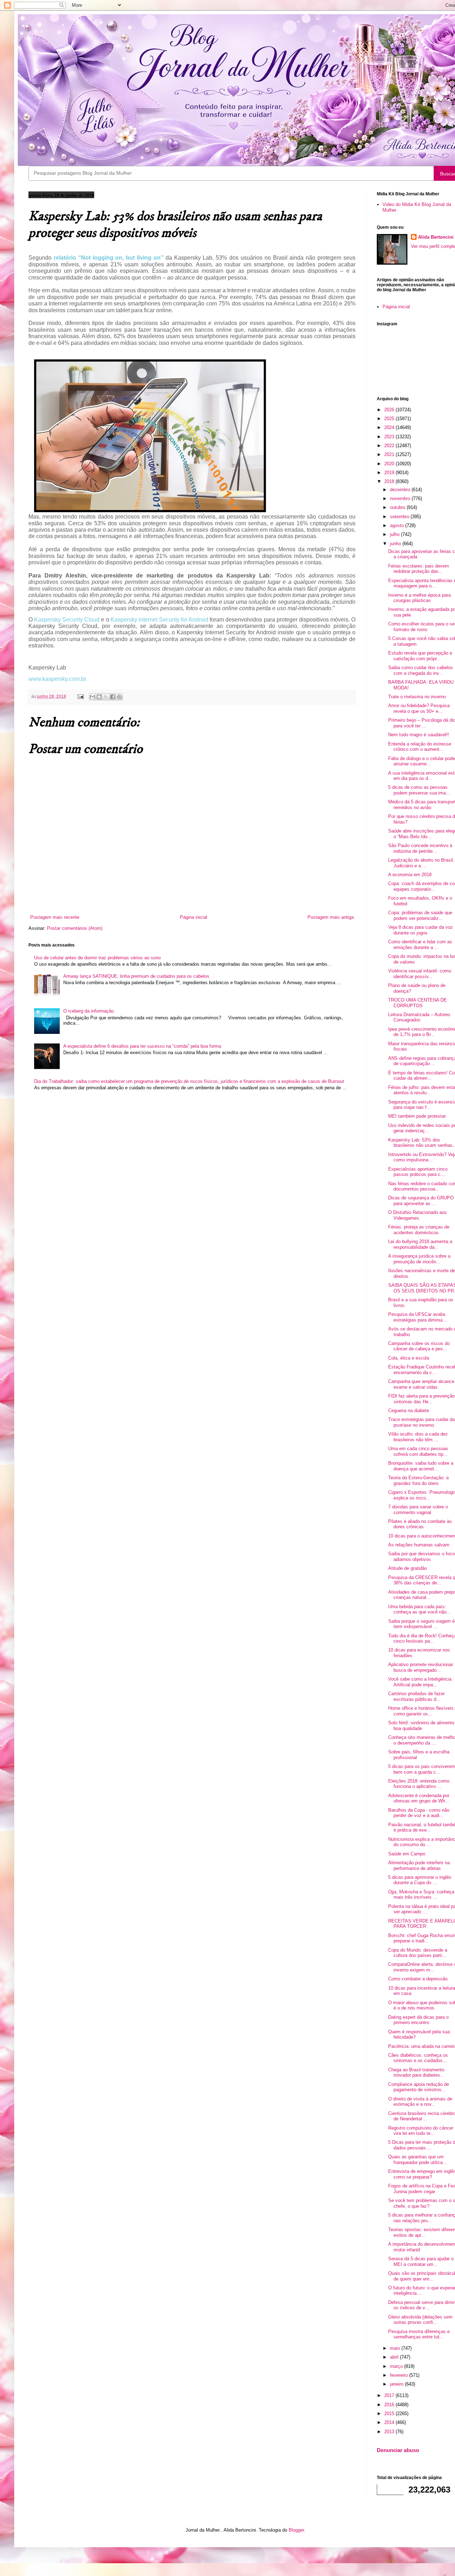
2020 (390, 464)
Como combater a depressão (418, 1979)
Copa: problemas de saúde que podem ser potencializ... (420, 915)
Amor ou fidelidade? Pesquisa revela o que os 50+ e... (419, 708)
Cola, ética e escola (409, 1358)
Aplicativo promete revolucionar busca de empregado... (421, 1667)
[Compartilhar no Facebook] (113, 697)
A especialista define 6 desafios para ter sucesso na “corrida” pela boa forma (142, 1046)
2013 (390, 2432)
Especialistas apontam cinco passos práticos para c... (418, 1172)
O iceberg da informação (89, 1011)
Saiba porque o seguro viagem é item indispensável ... (421, 1624)
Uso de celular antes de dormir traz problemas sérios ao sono (97, 958)
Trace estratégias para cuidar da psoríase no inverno (421, 1422)
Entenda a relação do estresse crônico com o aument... (420, 747)
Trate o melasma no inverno (417, 697)
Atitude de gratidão (408, 1568)
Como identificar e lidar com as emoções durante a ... (420, 945)
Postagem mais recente (55, 917)
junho (396, 544)
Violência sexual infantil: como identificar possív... (420, 974)
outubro (398, 507)
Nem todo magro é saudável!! (419, 735)
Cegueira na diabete (409, 1411)
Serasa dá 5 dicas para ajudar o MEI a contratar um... (421, 2262)
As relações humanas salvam (419, 1545)
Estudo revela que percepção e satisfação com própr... (420, 656)
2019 (390, 473)
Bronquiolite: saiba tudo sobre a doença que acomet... (421, 1466)
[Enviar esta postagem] (80, 696)
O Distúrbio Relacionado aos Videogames (417, 1215)
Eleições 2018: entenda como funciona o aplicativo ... (419, 1784)
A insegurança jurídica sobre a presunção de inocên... (419, 1259)
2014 (390, 2422)
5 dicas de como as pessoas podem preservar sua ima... (419, 790)
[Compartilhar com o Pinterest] (119, 697)
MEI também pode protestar (417, 1116)
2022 (390, 446)
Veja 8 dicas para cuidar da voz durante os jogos (421, 930)
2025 (390, 419)
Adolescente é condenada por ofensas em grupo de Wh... (419, 1798)
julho (395, 534)
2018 (390, 481)
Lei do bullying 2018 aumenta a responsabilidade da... (420, 1244)
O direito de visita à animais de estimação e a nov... (420, 2102)
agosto (398, 525)
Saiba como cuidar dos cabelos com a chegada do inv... (421, 670)
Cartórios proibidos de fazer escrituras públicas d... (416, 1696)
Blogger (296, 2530)
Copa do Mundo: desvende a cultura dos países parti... (418, 1953)
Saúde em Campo (407, 1854)
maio (396, 2348)
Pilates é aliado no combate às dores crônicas (420, 1524)
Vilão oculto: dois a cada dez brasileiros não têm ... (418, 1437)
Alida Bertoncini (436, 237)
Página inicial (194, 917)
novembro (401, 498)
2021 (390, 454)
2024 (390, 427)
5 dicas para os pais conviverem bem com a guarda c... (422, 1769)
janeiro (397, 2384)
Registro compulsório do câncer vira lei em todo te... (421, 2131)
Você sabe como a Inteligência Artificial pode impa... (420, 1682)
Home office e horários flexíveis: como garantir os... (422, 1711)
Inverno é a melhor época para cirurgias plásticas (419, 598)
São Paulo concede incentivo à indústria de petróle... (420, 848)
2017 (390, 2395)
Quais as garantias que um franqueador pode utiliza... (417, 2160)
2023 (390, 437)
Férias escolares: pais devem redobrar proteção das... (419, 569)
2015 (390, 2414)
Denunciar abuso (398, 2450)
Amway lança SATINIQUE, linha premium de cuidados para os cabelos (136, 976)
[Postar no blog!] (99, 697)
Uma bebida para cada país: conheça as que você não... (419, 1609)
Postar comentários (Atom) (75, 928)
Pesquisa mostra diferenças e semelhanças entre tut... (419, 2334)
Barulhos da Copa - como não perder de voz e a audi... (419, 1813)
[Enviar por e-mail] (92, 697)
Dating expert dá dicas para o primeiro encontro (418, 2020)
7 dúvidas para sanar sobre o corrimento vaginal (418, 1510)
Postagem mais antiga (331, 917)
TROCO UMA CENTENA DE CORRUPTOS (417, 1003)
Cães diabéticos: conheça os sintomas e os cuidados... (418, 2058)
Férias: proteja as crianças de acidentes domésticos (419, 1230)
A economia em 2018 (410, 875)
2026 (390, 410)
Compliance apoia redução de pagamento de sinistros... (419, 2087)
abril (395, 2357)
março (397, 2366)
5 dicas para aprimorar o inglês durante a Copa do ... (420, 1880)
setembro (400, 517)
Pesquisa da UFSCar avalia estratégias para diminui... (417, 1317)
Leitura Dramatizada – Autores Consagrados (419, 1017)
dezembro (401, 490)
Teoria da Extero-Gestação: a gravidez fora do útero (418, 1480)
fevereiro (400, 2375)
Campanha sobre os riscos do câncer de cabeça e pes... (419, 1346)
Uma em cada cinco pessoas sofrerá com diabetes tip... (418, 1451)
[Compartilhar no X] (106, 697)
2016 (390, 2405)
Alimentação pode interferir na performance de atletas (419, 1865)
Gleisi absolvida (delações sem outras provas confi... (420, 2320)
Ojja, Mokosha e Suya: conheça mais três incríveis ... (421, 1895)
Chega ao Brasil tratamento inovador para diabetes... (416, 2073)
